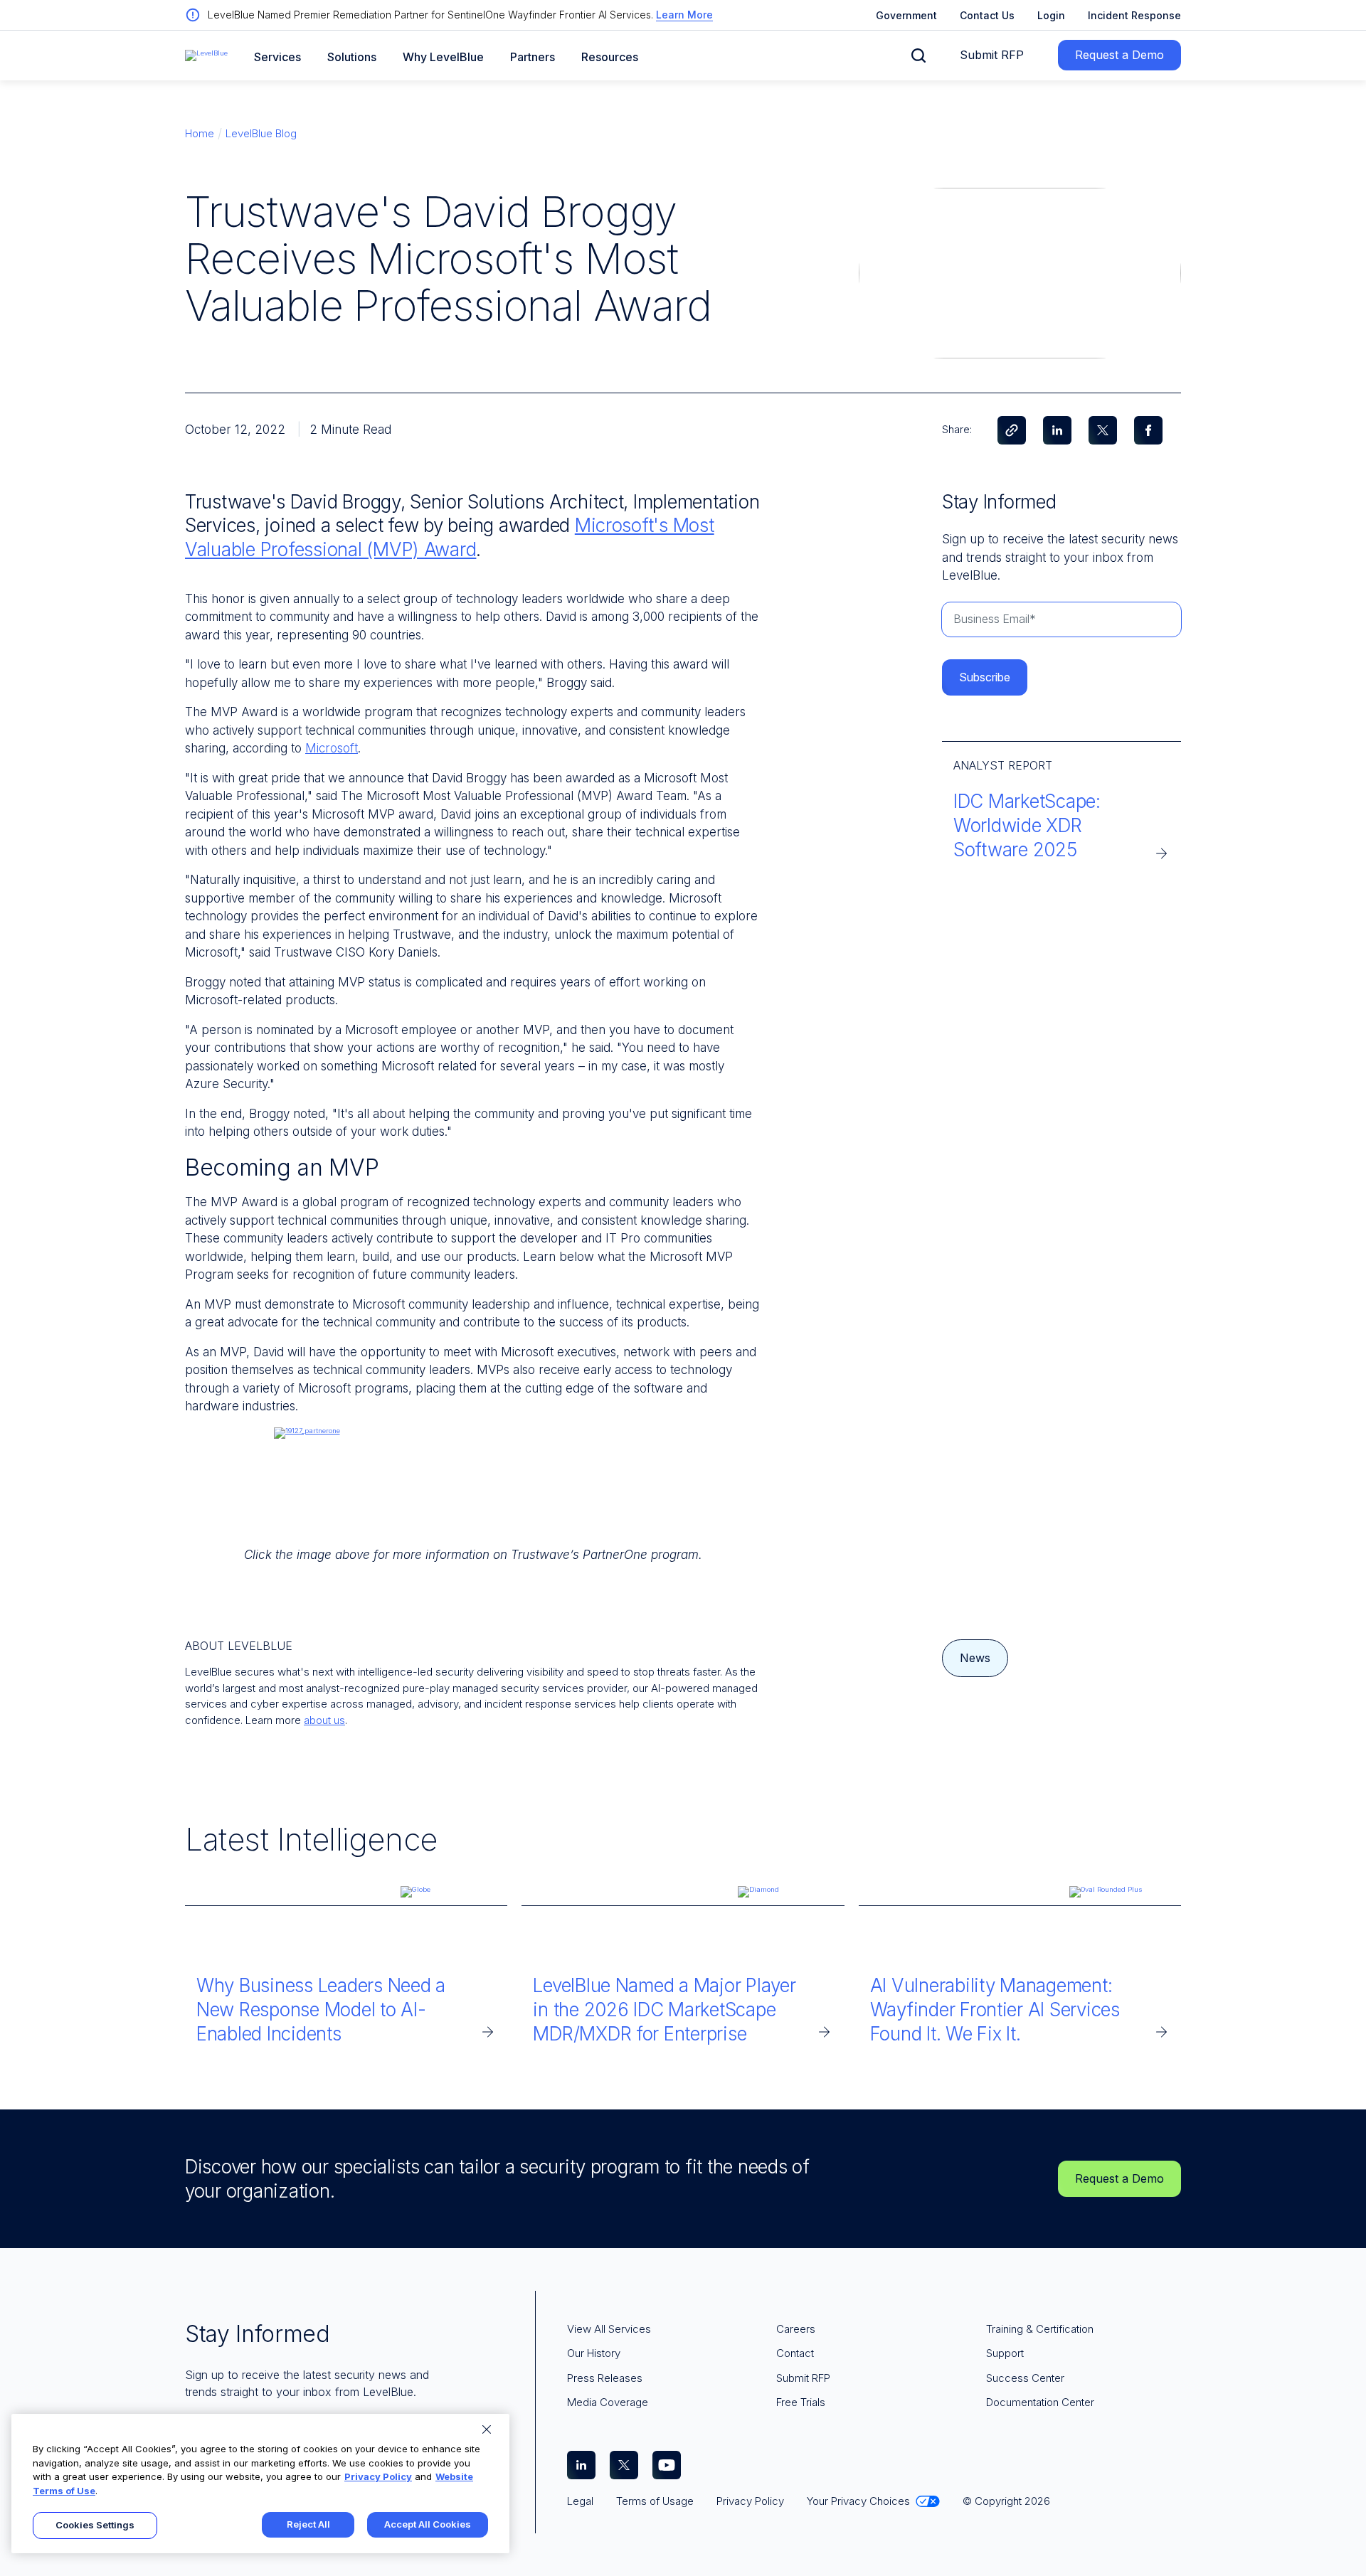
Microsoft (332, 748)
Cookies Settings (95, 2525)
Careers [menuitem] (796, 2329)
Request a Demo (1119, 55)
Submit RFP (992, 55)
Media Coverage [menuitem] (608, 2402)
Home (200, 133)
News (975, 1658)
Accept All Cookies (428, 2524)
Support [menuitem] (1005, 2353)
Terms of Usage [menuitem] (655, 2501)
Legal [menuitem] (580, 2501)
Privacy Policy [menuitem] (750, 2501)
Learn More (684, 15)
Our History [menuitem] (594, 2353)
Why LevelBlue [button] (443, 57)
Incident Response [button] (1134, 15)
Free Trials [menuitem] (801, 2402)
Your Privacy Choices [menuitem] (858, 2501)
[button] (918, 55)
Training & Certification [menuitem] (1040, 2329)
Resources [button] (610, 57)
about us (324, 1720)
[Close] (487, 2429)
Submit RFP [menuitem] (803, 2378)
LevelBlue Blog (261, 133)
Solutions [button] (352, 57)
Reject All (308, 2524)
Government (906, 15)
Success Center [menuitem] (1025, 2378)
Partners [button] (533, 57)
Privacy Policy (378, 2476)
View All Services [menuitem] (609, 2329)
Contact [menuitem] (795, 2353)
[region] (260, 2484)
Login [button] (1051, 15)
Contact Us (987, 15)
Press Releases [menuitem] (605, 2378)
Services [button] (277, 57)
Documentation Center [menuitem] (1040, 2402)
